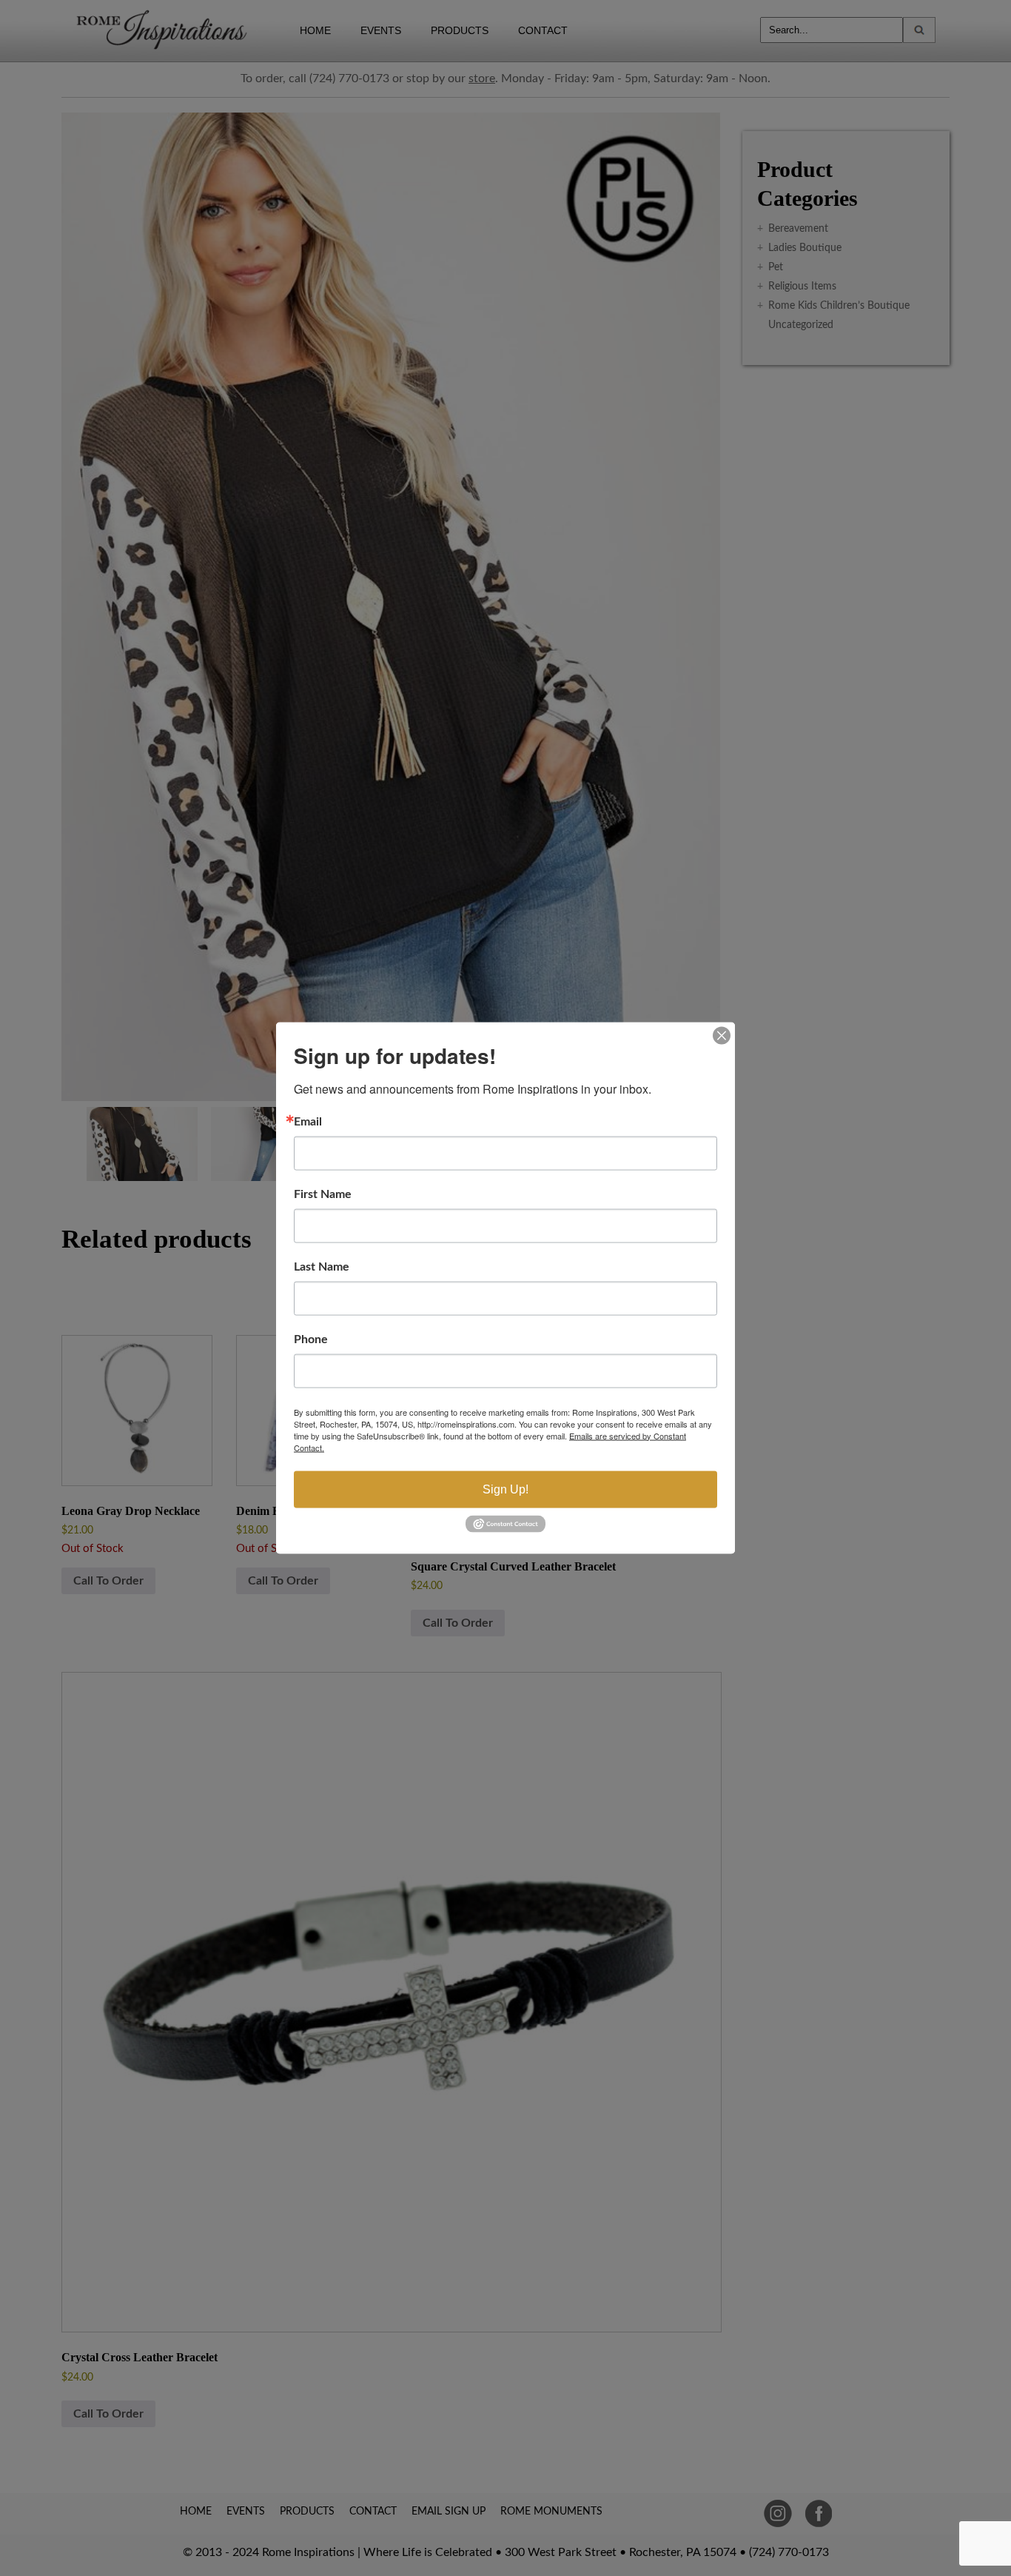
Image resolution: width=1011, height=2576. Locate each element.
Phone (311, 1339)
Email (308, 1121)
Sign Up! (505, 1489)
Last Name (322, 1266)
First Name (323, 1194)
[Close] (722, 1035)
